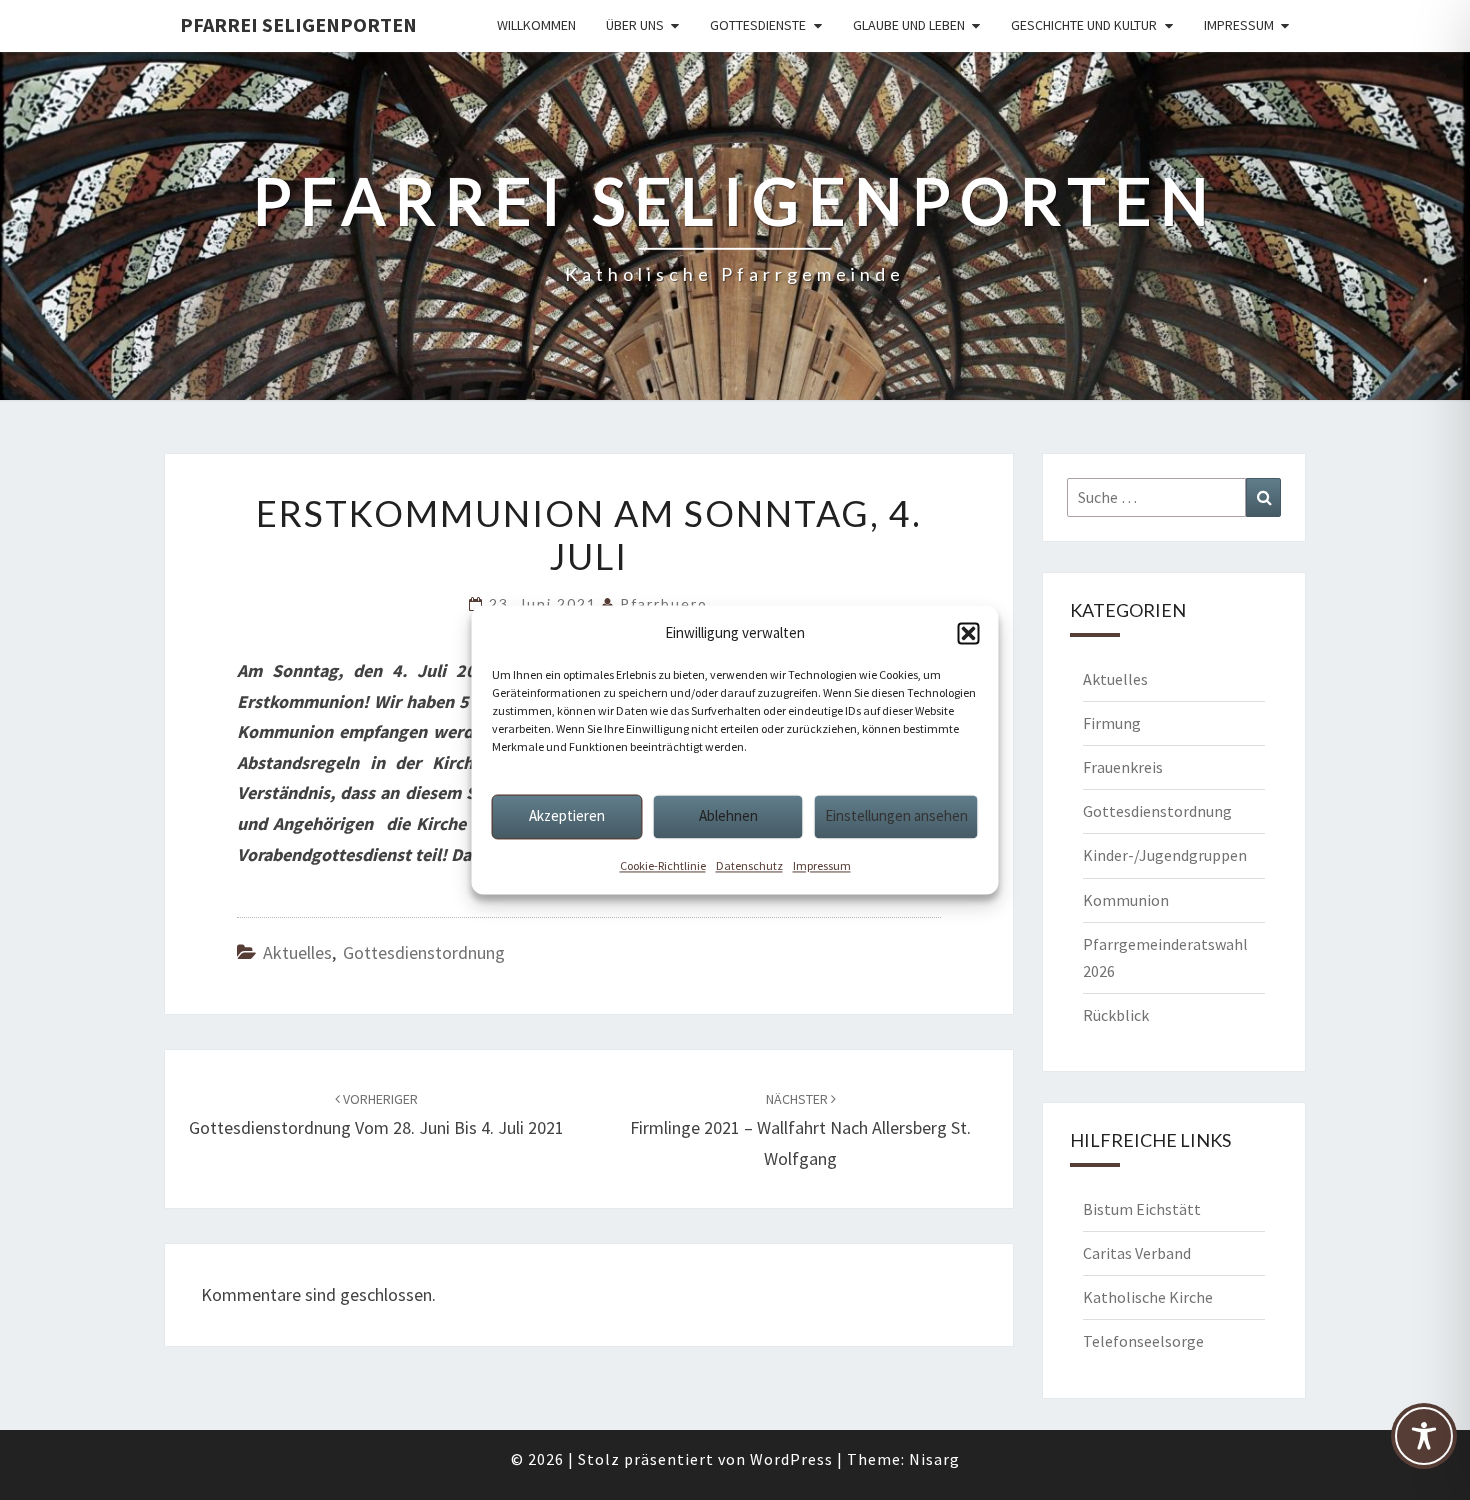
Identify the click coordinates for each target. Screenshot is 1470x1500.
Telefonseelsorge (1143, 1341)
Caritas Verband (1137, 1253)
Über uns (635, 25)
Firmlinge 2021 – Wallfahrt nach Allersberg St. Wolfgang (800, 1130)
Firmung (1112, 723)
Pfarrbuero (664, 603)
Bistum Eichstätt (1142, 1209)
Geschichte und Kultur (1084, 25)
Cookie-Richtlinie (663, 865)
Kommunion (1126, 900)
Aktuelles (297, 952)
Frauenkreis (1123, 767)
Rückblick (1116, 1015)
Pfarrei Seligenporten (298, 24)
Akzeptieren (567, 815)
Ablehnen (728, 815)
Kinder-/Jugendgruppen (1165, 855)
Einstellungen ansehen (896, 815)
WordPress (791, 1459)
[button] (969, 633)
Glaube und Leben (909, 25)
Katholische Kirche (1148, 1297)
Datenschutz (749, 865)
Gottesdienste (758, 25)
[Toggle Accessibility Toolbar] (1424, 1445)
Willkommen (536, 25)
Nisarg (934, 1459)
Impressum (822, 865)
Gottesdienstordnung (424, 952)
